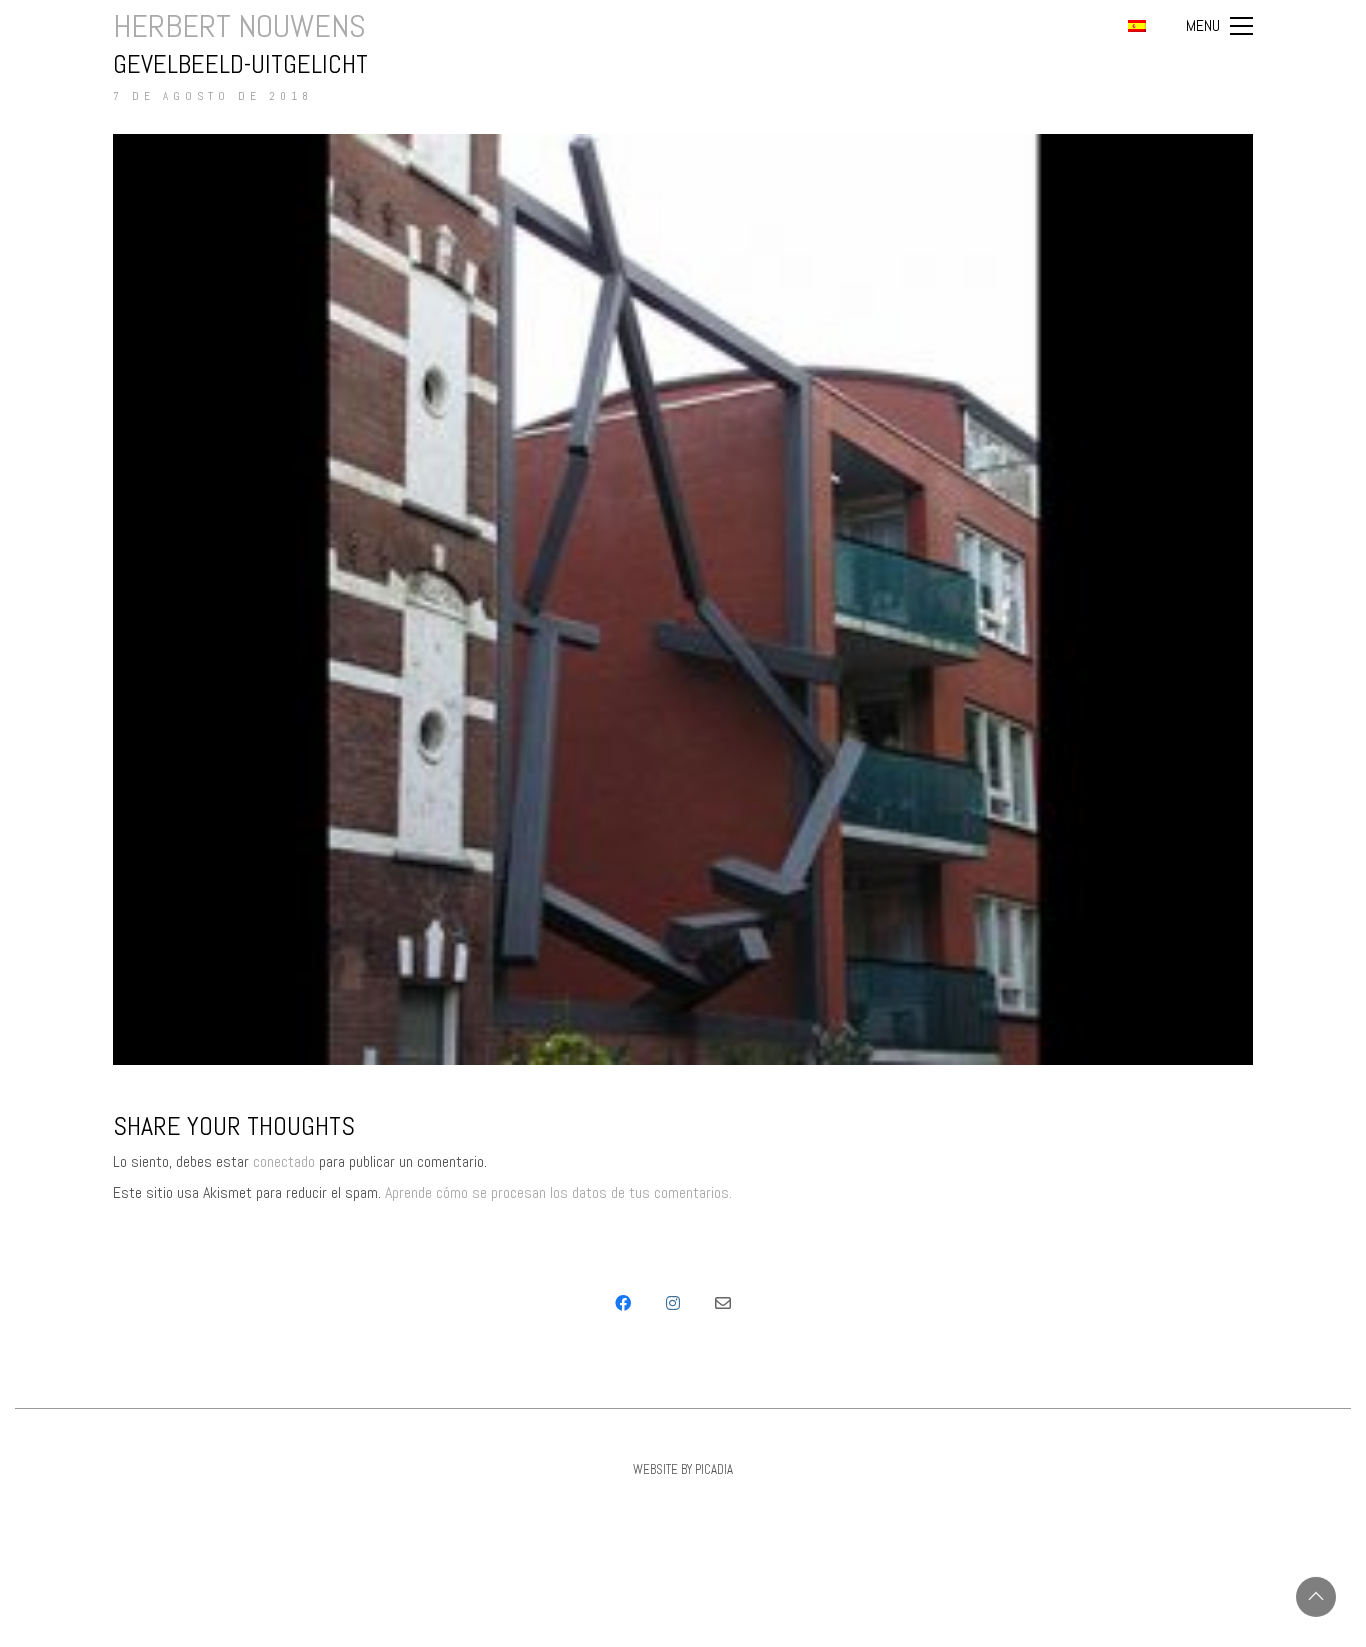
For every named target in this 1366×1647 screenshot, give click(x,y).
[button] (1219, 26)
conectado (284, 1161)
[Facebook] (623, 1303)
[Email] (723, 1303)
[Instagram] (673, 1303)
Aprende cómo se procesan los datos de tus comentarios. (558, 1192)
